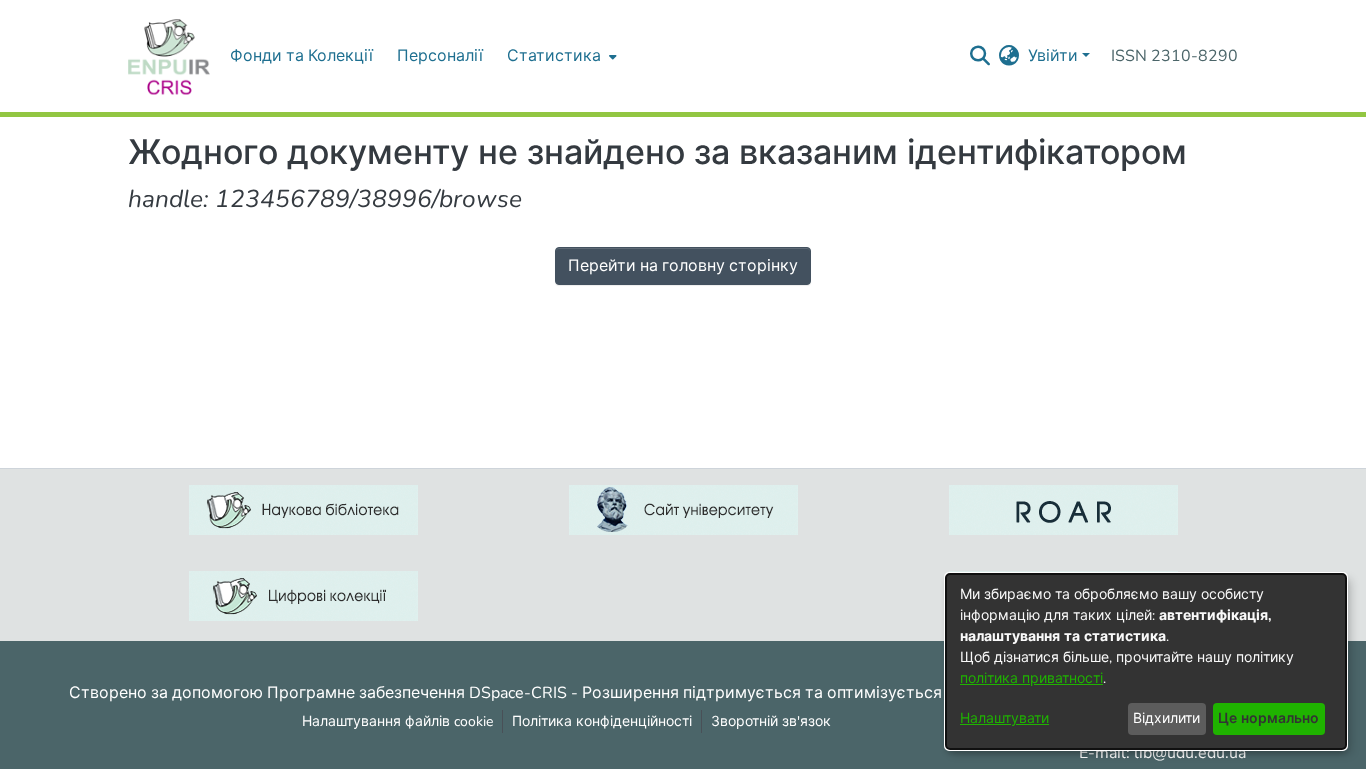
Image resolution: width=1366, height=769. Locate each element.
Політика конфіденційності (602, 721)
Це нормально (1268, 718)
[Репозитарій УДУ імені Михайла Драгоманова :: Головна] (169, 56)
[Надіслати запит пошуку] (980, 56)
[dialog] (1146, 661)
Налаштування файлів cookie (397, 721)
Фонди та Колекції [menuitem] (301, 56)
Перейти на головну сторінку (683, 266)
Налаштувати (1004, 718)
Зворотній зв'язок (771, 721)
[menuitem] (560, 56)
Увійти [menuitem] (1053, 56)
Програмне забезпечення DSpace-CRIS (417, 692)
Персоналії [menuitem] (440, 56)
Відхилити (1166, 718)
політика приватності (1031, 678)
